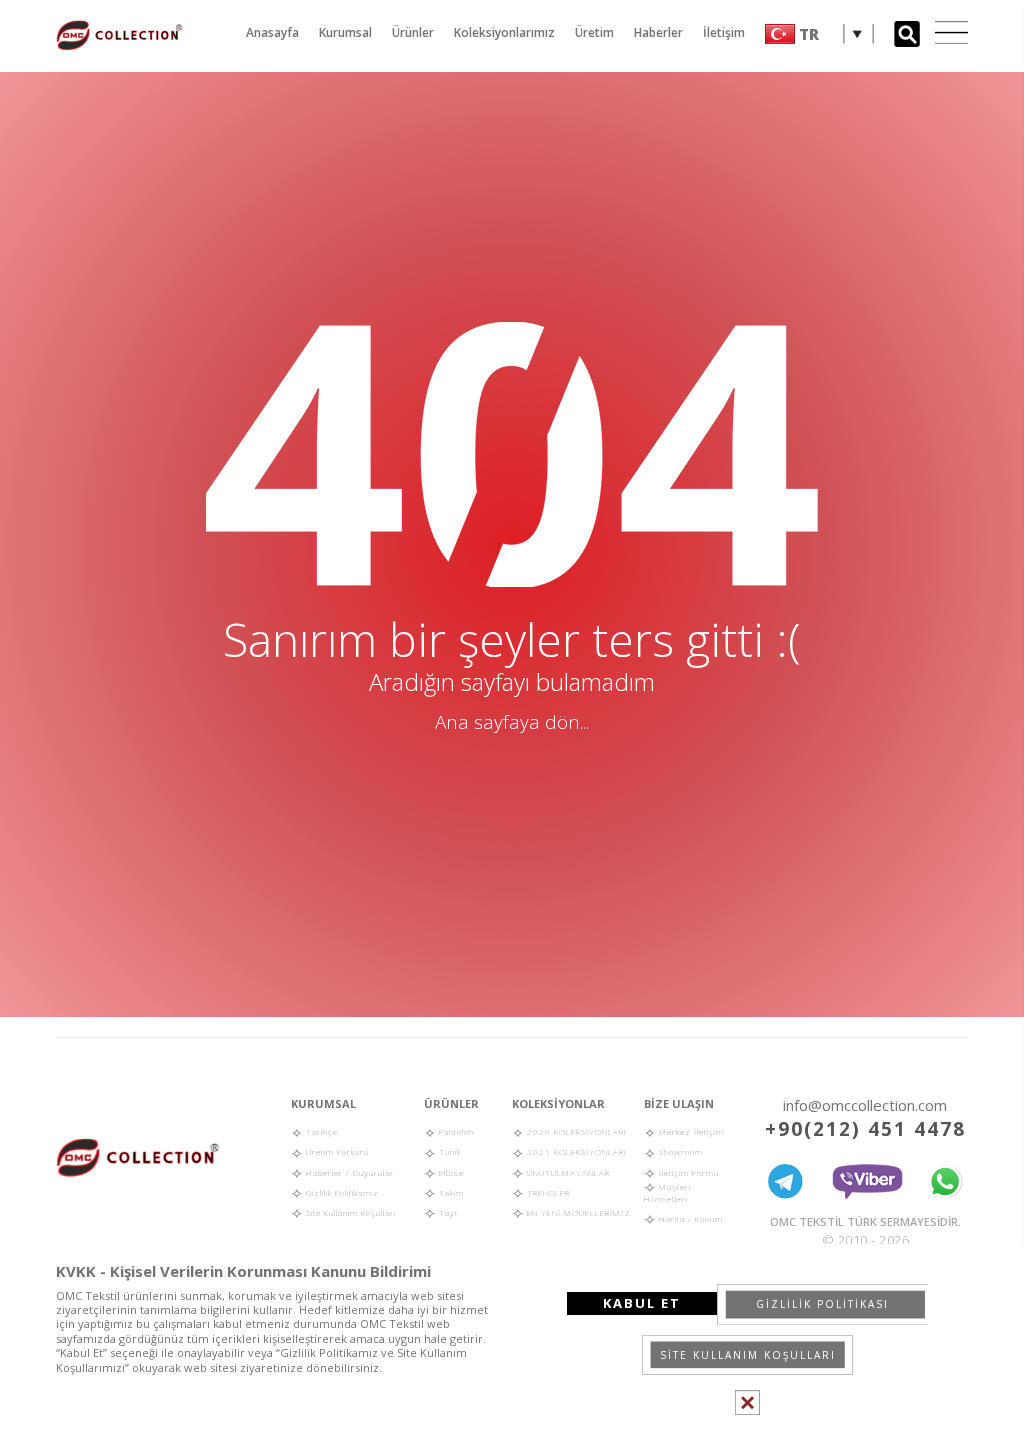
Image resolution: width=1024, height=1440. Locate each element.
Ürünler (413, 32)
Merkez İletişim (690, 1131)
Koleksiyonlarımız (504, 32)
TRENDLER (547, 1192)
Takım (450, 1192)
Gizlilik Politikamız (341, 1192)
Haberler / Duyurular (348, 1172)
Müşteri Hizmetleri (667, 1192)
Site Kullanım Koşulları (349, 1212)
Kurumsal (345, 32)
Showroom (679, 1151)
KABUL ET (642, 1303)
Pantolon (455, 1131)
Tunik (448, 1151)
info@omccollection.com (865, 1105)
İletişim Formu (687, 1172)
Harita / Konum (689, 1218)
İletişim (724, 32)
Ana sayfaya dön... (512, 722)
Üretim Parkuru (336, 1151)
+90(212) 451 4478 (865, 1129)
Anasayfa (272, 32)
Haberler (658, 32)
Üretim (594, 32)
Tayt (447, 1212)
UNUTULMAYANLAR (567, 1172)
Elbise (450, 1172)
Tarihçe (320, 1131)
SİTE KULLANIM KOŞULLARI (748, 1355)
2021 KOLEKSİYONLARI (575, 1151)
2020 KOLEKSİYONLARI (575, 1131)
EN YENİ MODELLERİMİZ (577, 1212)
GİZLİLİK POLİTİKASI (822, 1304)
